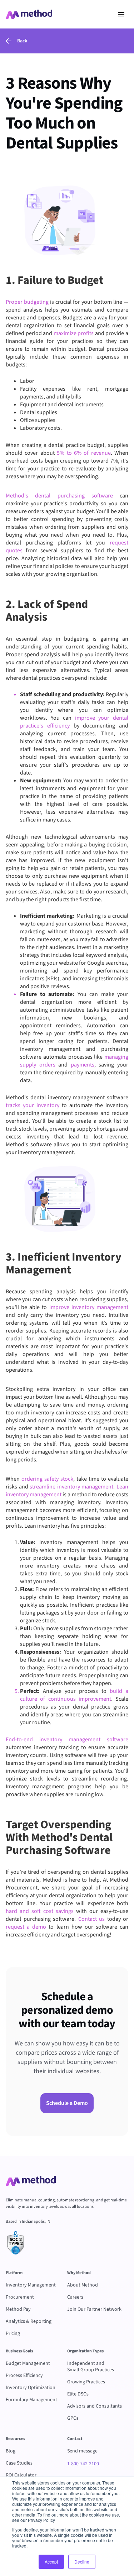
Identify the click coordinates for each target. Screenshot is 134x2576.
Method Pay (18, 2309)
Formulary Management (31, 2400)
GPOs (73, 2418)
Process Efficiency (24, 2376)
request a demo (26, 1927)
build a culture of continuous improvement (74, 1695)
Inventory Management (31, 2285)
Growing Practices (86, 2382)
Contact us (90, 1919)
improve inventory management (88, 1307)
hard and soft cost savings (40, 1911)
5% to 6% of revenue (83, 453)
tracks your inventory (33, 1105)
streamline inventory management (71, 1487)
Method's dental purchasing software (59, 496)
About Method (83, 2285)
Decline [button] (82, 2562)
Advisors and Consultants (95, 2406)
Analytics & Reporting (29, 2321)
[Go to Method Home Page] (31, 2181)
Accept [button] (51, 2562)
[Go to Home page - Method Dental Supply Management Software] (29, 14)
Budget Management (28, 2363)
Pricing (13, 2333)
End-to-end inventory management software (67, 1740)
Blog (11, 2451)
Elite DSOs (78, 2394)
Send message (82, 2451)
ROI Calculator (21, 2475)
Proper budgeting (27, 302)
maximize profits (73, 333)
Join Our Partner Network (94, 2309)
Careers (75, 2297)
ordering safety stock (46, 1479)
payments (81, 1065)
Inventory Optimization (31, 2388)
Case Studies (19, 2463)
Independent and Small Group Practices (91, 2367)
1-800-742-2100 (83, 2464)
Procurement (20, 2297)
